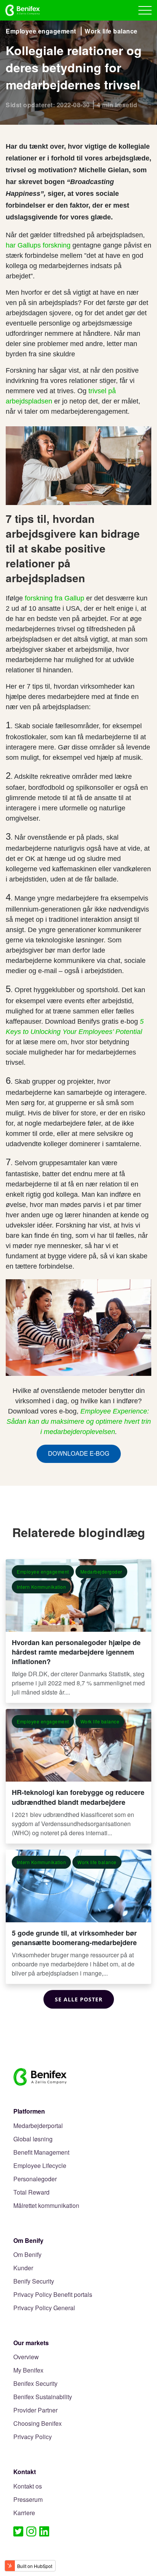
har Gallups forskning (38, 245)
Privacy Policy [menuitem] (33, 2437)
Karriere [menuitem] (24, 2513)
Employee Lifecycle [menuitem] (40, 2166)
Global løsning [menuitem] (33, 2139)
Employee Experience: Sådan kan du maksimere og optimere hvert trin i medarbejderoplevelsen (79, 1421)
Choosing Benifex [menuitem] (38, 2424)
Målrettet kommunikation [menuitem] (46, 2206)
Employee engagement (41, 31)
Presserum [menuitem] (28, 2500)
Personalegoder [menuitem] (35, 2179)
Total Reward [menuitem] (31, 2192)
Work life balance (111, 31)
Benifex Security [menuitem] (35, 2384)
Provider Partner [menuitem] (35, 2410)
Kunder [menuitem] (23, 2268)
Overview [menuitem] (26, 2357)
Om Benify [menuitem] (27, 2255)
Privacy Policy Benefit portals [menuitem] (53, 2295)
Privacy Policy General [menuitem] (44, 2308)
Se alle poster (79, 1999)
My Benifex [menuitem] (28, 2370)
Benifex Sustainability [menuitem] (43, 2397)
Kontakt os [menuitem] (28, 2486)
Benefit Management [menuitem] (41, 2153)
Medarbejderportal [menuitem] (38, 2126)
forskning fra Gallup (54, 598)
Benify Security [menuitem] (34, 2281)
